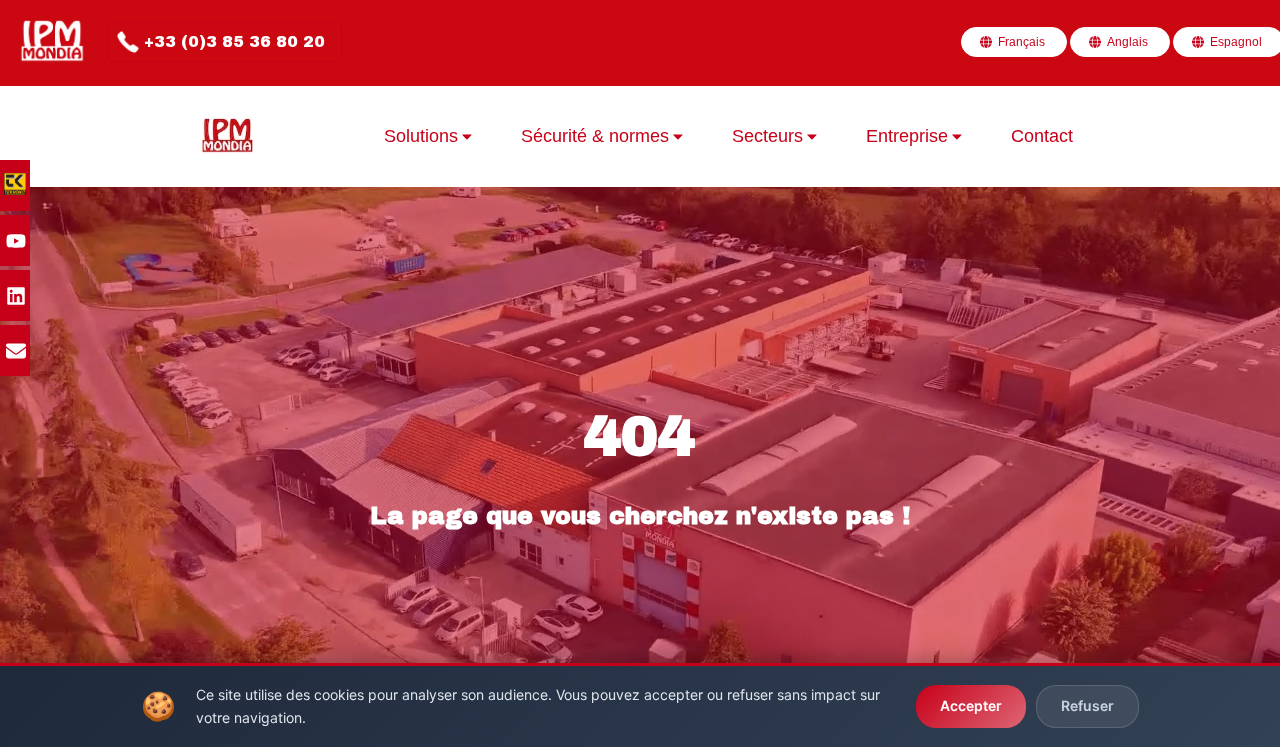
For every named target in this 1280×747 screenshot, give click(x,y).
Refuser (1087, 705)
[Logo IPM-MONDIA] (53, 42)
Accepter (971, 705)
